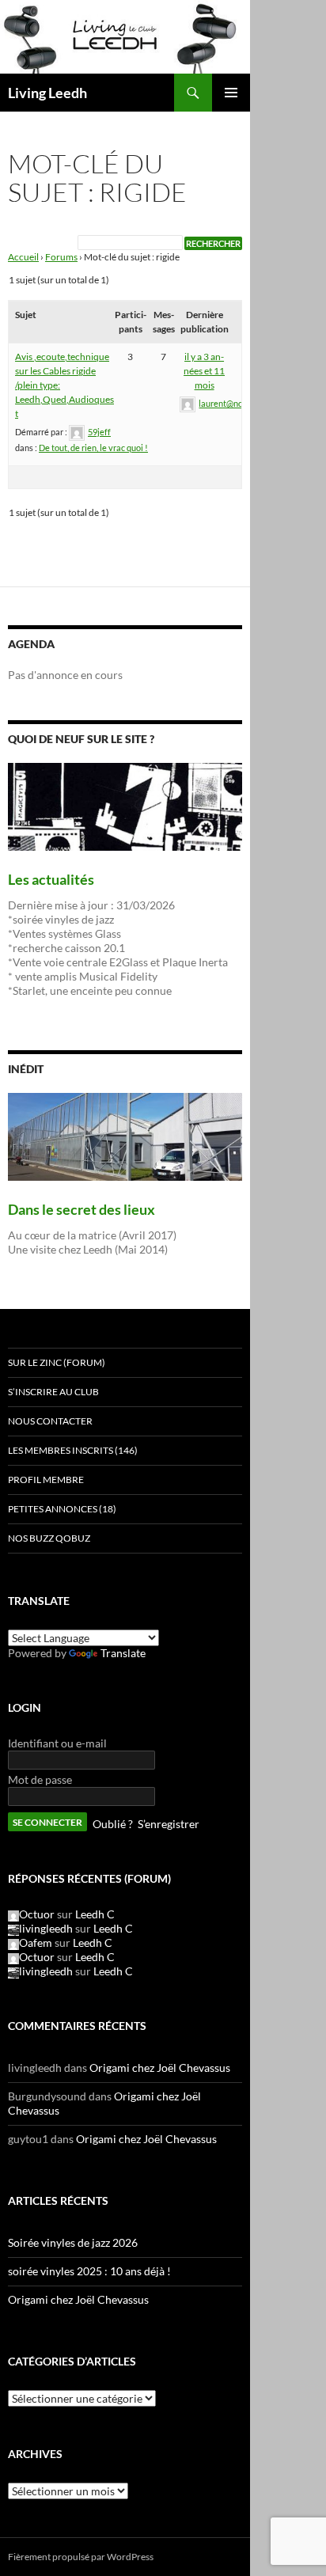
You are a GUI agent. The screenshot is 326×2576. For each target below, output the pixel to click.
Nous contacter (50, 1421)
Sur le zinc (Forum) (57, 1362)
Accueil (23, 257)
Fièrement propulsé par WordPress (81, 2557)
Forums (61, 257)
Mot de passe (40, 1779)
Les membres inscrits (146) (73, 1450)
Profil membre (46, 1480)
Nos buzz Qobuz (49, 1538)
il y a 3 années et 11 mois (204, 371)
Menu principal (231, 93)
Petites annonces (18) (62, 1509)
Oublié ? (113, 1824)
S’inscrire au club (53, 1392)
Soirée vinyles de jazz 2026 (73, 2242)
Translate (123, 1653)
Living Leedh (47, 93)
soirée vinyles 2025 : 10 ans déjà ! (89, 2271)
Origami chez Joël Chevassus (160, 2068)
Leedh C (95, 1914)
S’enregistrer (169, 1824)
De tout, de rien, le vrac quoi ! (93, 448)
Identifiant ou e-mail (57, 1743)
